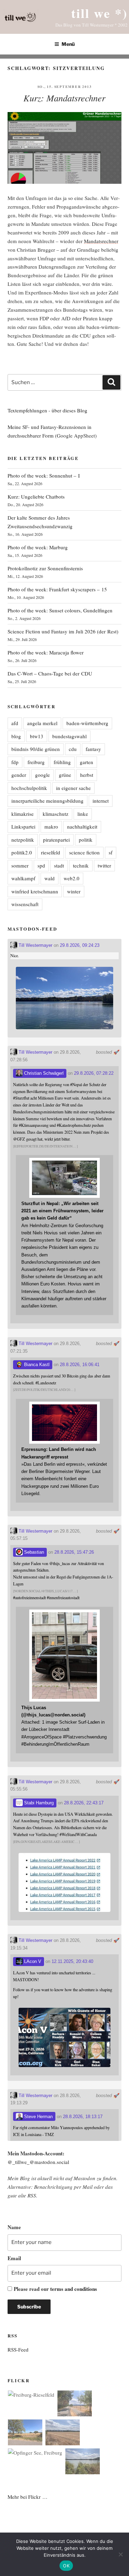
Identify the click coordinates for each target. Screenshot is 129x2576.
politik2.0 (22, 852)
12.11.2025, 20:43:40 (72, 1961)
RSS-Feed (18, 2349)
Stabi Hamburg (38, 1803)
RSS (32, 2195)
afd (15, 723)
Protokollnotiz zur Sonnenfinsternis (45, 568)
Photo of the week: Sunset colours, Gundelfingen (60, 610)
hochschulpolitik (29, 788)
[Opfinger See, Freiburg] (35, 2453)
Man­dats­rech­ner (101, 241)
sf (111, 852)
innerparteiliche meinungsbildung (47, 801)
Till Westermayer (35, 945)
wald (50, 878)
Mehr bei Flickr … (28, 2497)
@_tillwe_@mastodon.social (38, 2162)
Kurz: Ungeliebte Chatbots (36, 497)
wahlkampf (23, 878)
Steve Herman (38, 2117)
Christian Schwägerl (43, 1073)
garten (87, 762)
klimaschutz (56, 814)
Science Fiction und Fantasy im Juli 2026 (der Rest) (63, 631)
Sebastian (33, 1552)
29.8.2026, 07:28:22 (94, 1073)
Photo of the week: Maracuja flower (46, 652)
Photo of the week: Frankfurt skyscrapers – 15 (57, 589)
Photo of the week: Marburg (38, 547)
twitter (104, 865)
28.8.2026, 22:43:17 (84, 1803)
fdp (15, 762)
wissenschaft (25, 904)
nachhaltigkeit (82, 826)
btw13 (37, 736)
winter (74, 891)
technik (81, 865)
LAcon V (32, 1961)
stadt (59, 865)
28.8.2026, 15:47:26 (74, 1552)
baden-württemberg (87, 723)
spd (41, 865)
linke (83, 814)
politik (86, 840)
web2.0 (72, 878)
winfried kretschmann (35, 891)
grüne (65, 775)
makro (51, 826)
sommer (20, 865)
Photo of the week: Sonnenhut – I (44, 475)
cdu (73, 749)
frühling (62, 762)
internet (101, 801)
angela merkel (42, 723)
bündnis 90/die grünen (36, 749)
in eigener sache (73, 788)
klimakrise (23, 814)
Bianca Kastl (36, 1365)
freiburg (36, 762)
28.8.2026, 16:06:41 (80, 1365)
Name (14, 2227)
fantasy (93, 749)
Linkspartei (23, 826)
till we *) (99, 13)
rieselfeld (51, 852)
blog (16, 736)
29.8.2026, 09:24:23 (80, 945)
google (42, 775)
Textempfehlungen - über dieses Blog (47, 410)
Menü (68, 44)
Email (14, 2258)
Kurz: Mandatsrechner (64, 98)
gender (19, 775)
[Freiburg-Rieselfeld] (31, 2395)
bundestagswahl (69, 736)
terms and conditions (74, 2289)
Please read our (55, 2289)
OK (66, 2566)
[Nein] (120, 2554)
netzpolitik (23, 840)
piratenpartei (56, 840)
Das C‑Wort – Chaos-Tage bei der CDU (50, 673)
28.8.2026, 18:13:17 (83, 2117)
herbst (87, 775)
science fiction (84, 852)
